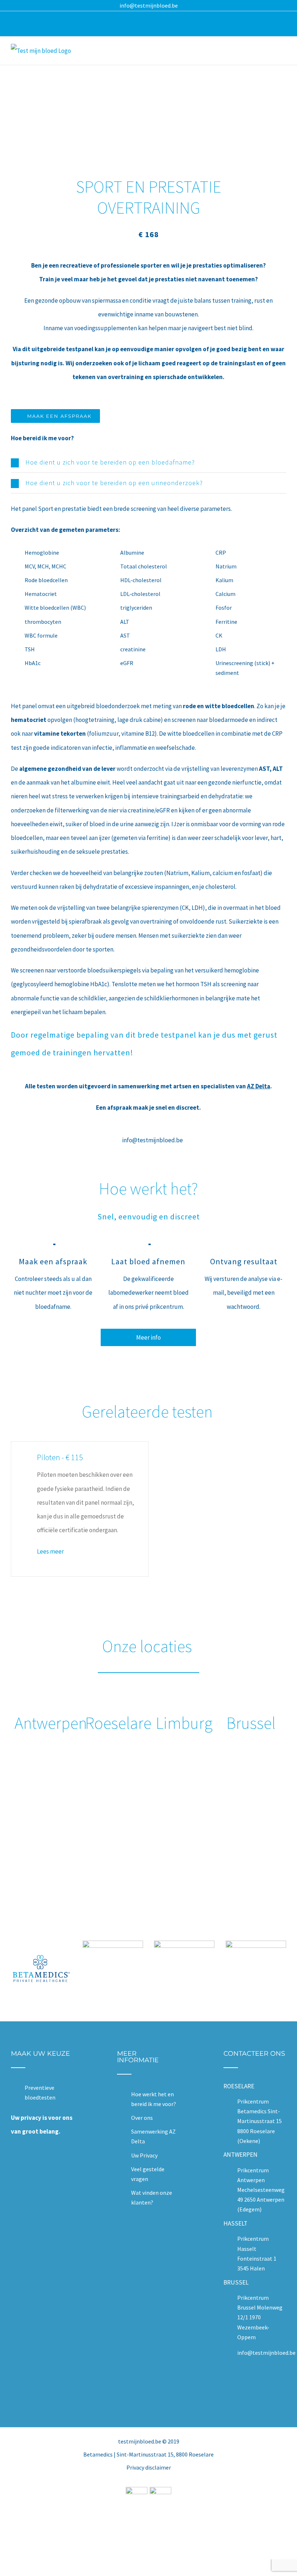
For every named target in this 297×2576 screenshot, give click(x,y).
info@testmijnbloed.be (149, 5)
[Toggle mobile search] (270, 52)
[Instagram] (259, 2385)
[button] (148, 462)
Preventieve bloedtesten (40, 2092)
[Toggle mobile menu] (283, 52)
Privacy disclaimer (149, 2467)
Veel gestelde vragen (148, 2174)
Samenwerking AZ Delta (153, 2136)
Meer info (148, 1337)
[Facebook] (250, 2385)
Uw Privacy (144, 2155)
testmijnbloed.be (140, 2441)
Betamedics (98, 2454)
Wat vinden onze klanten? (152, 2197)
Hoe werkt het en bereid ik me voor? (154, 2099)
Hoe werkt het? (148, 1189)
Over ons (142, 2118)
